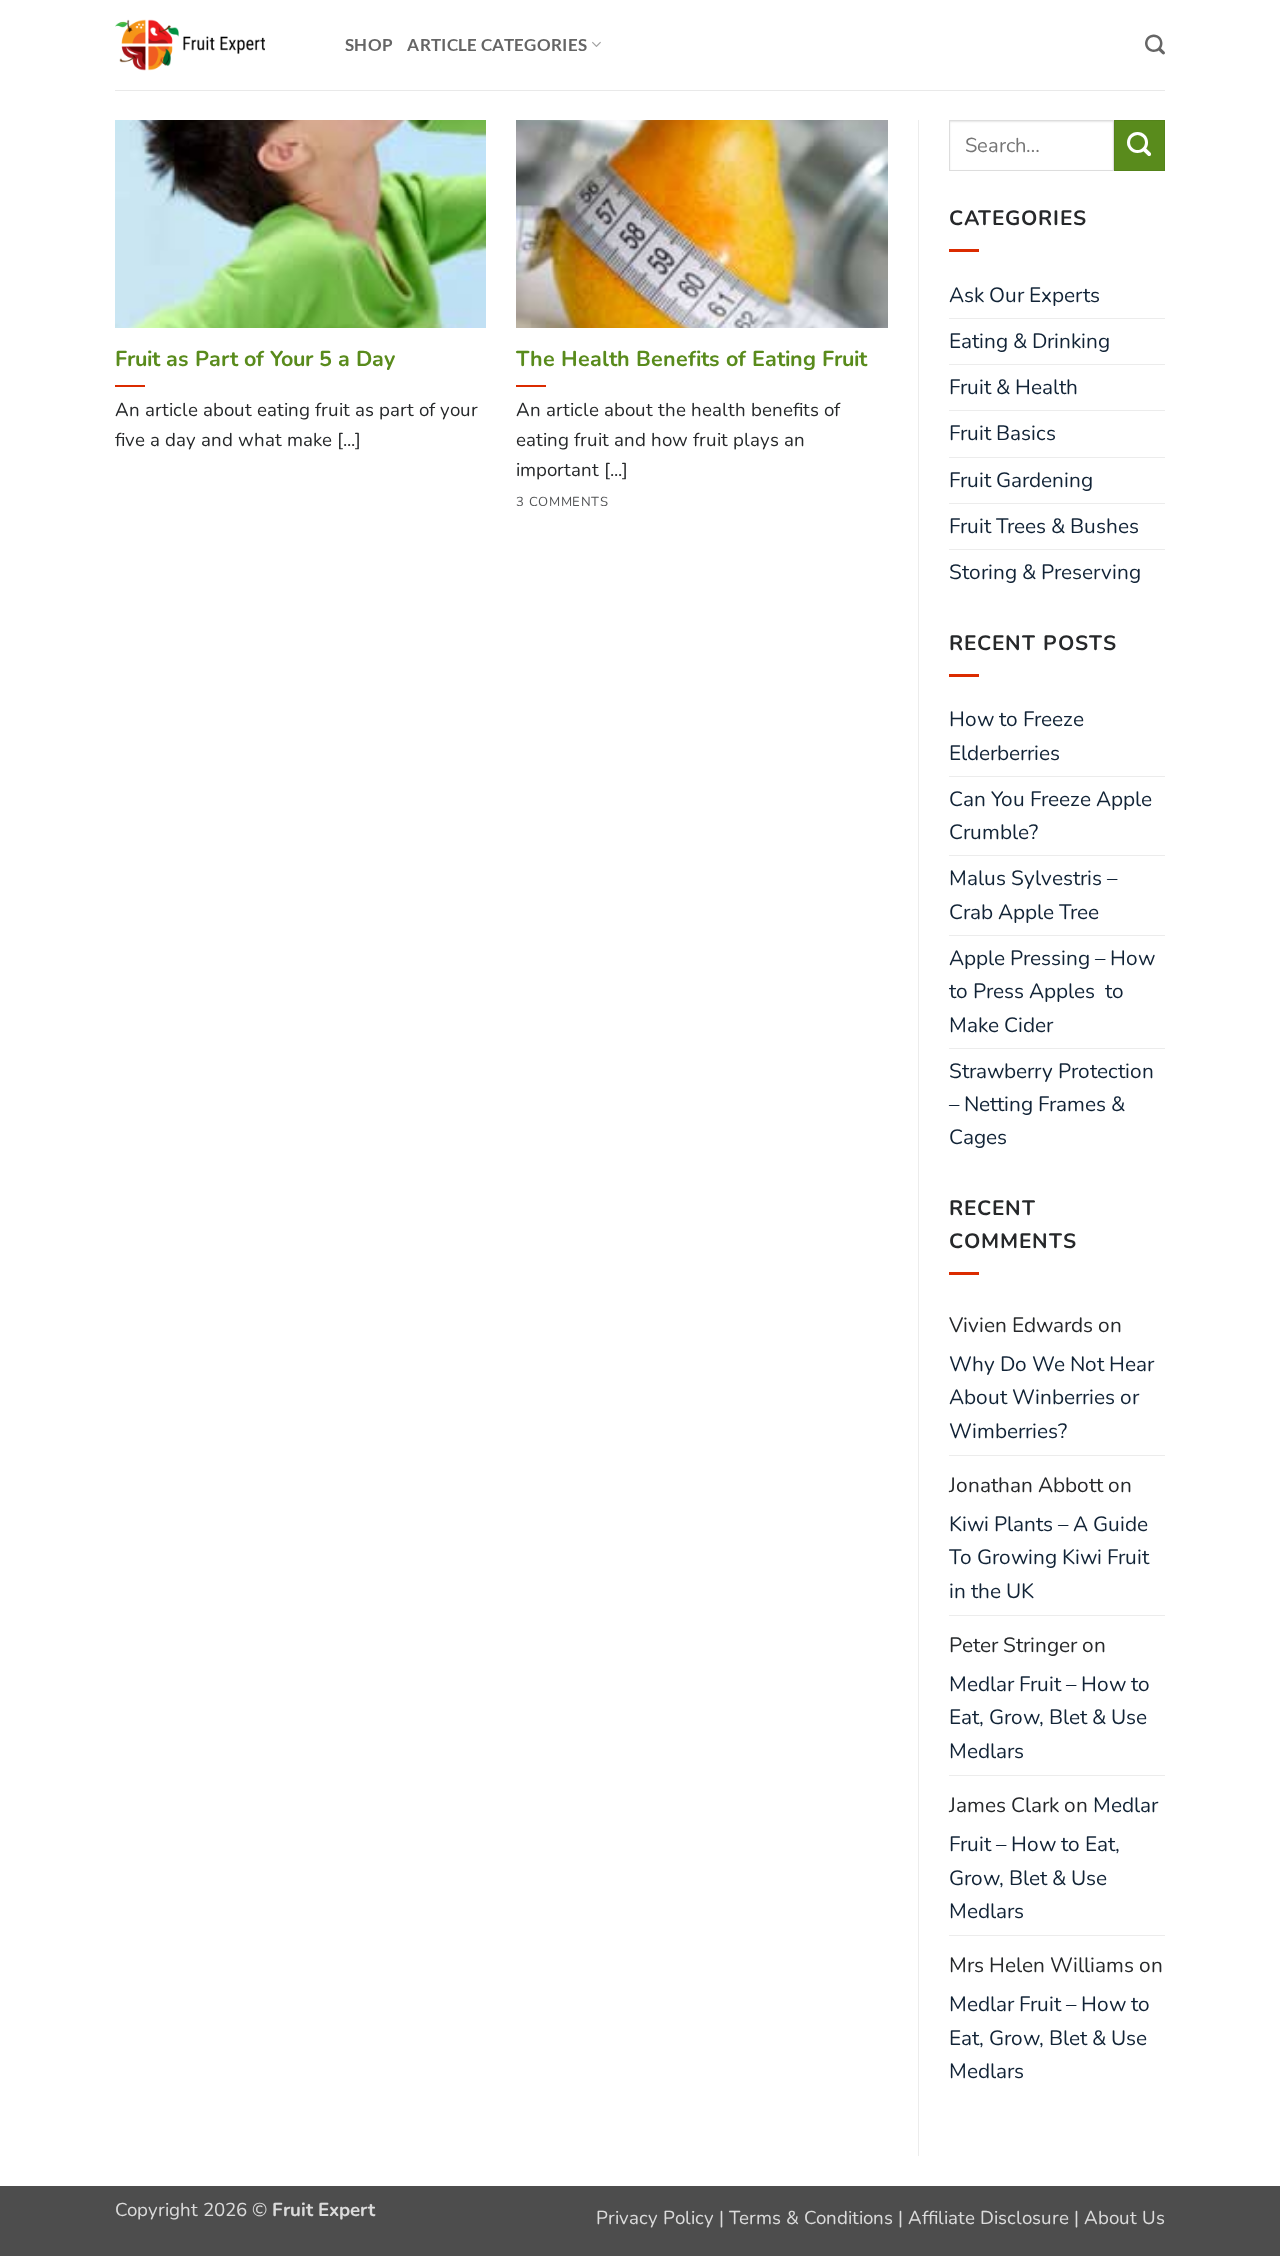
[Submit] (1139, 145)
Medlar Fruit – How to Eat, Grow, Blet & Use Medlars (1049, 1717)
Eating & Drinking (1029, 341)
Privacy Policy (655, 2218)
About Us (1124, 2218)
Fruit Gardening (1021, 480)
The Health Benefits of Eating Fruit (691, 359)
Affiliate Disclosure (988, 2218)
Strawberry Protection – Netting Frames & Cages (1051, 1104)
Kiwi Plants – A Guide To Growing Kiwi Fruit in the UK (1049, 1557)
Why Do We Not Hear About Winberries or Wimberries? (1051, 1397)
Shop (369, 45)
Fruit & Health (1013, 387)
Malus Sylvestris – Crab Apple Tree (1033, 894)
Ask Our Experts (1024, 295)
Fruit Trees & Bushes (1044, 526)
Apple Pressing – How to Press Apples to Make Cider (1052, 991)
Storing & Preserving (1045, 572)
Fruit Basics (1002, 433)
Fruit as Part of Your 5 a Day (255, 359)
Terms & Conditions (811, 2218)
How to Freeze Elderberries (1016, 735)
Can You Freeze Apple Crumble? (1050, 815)
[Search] (1155, 45)
